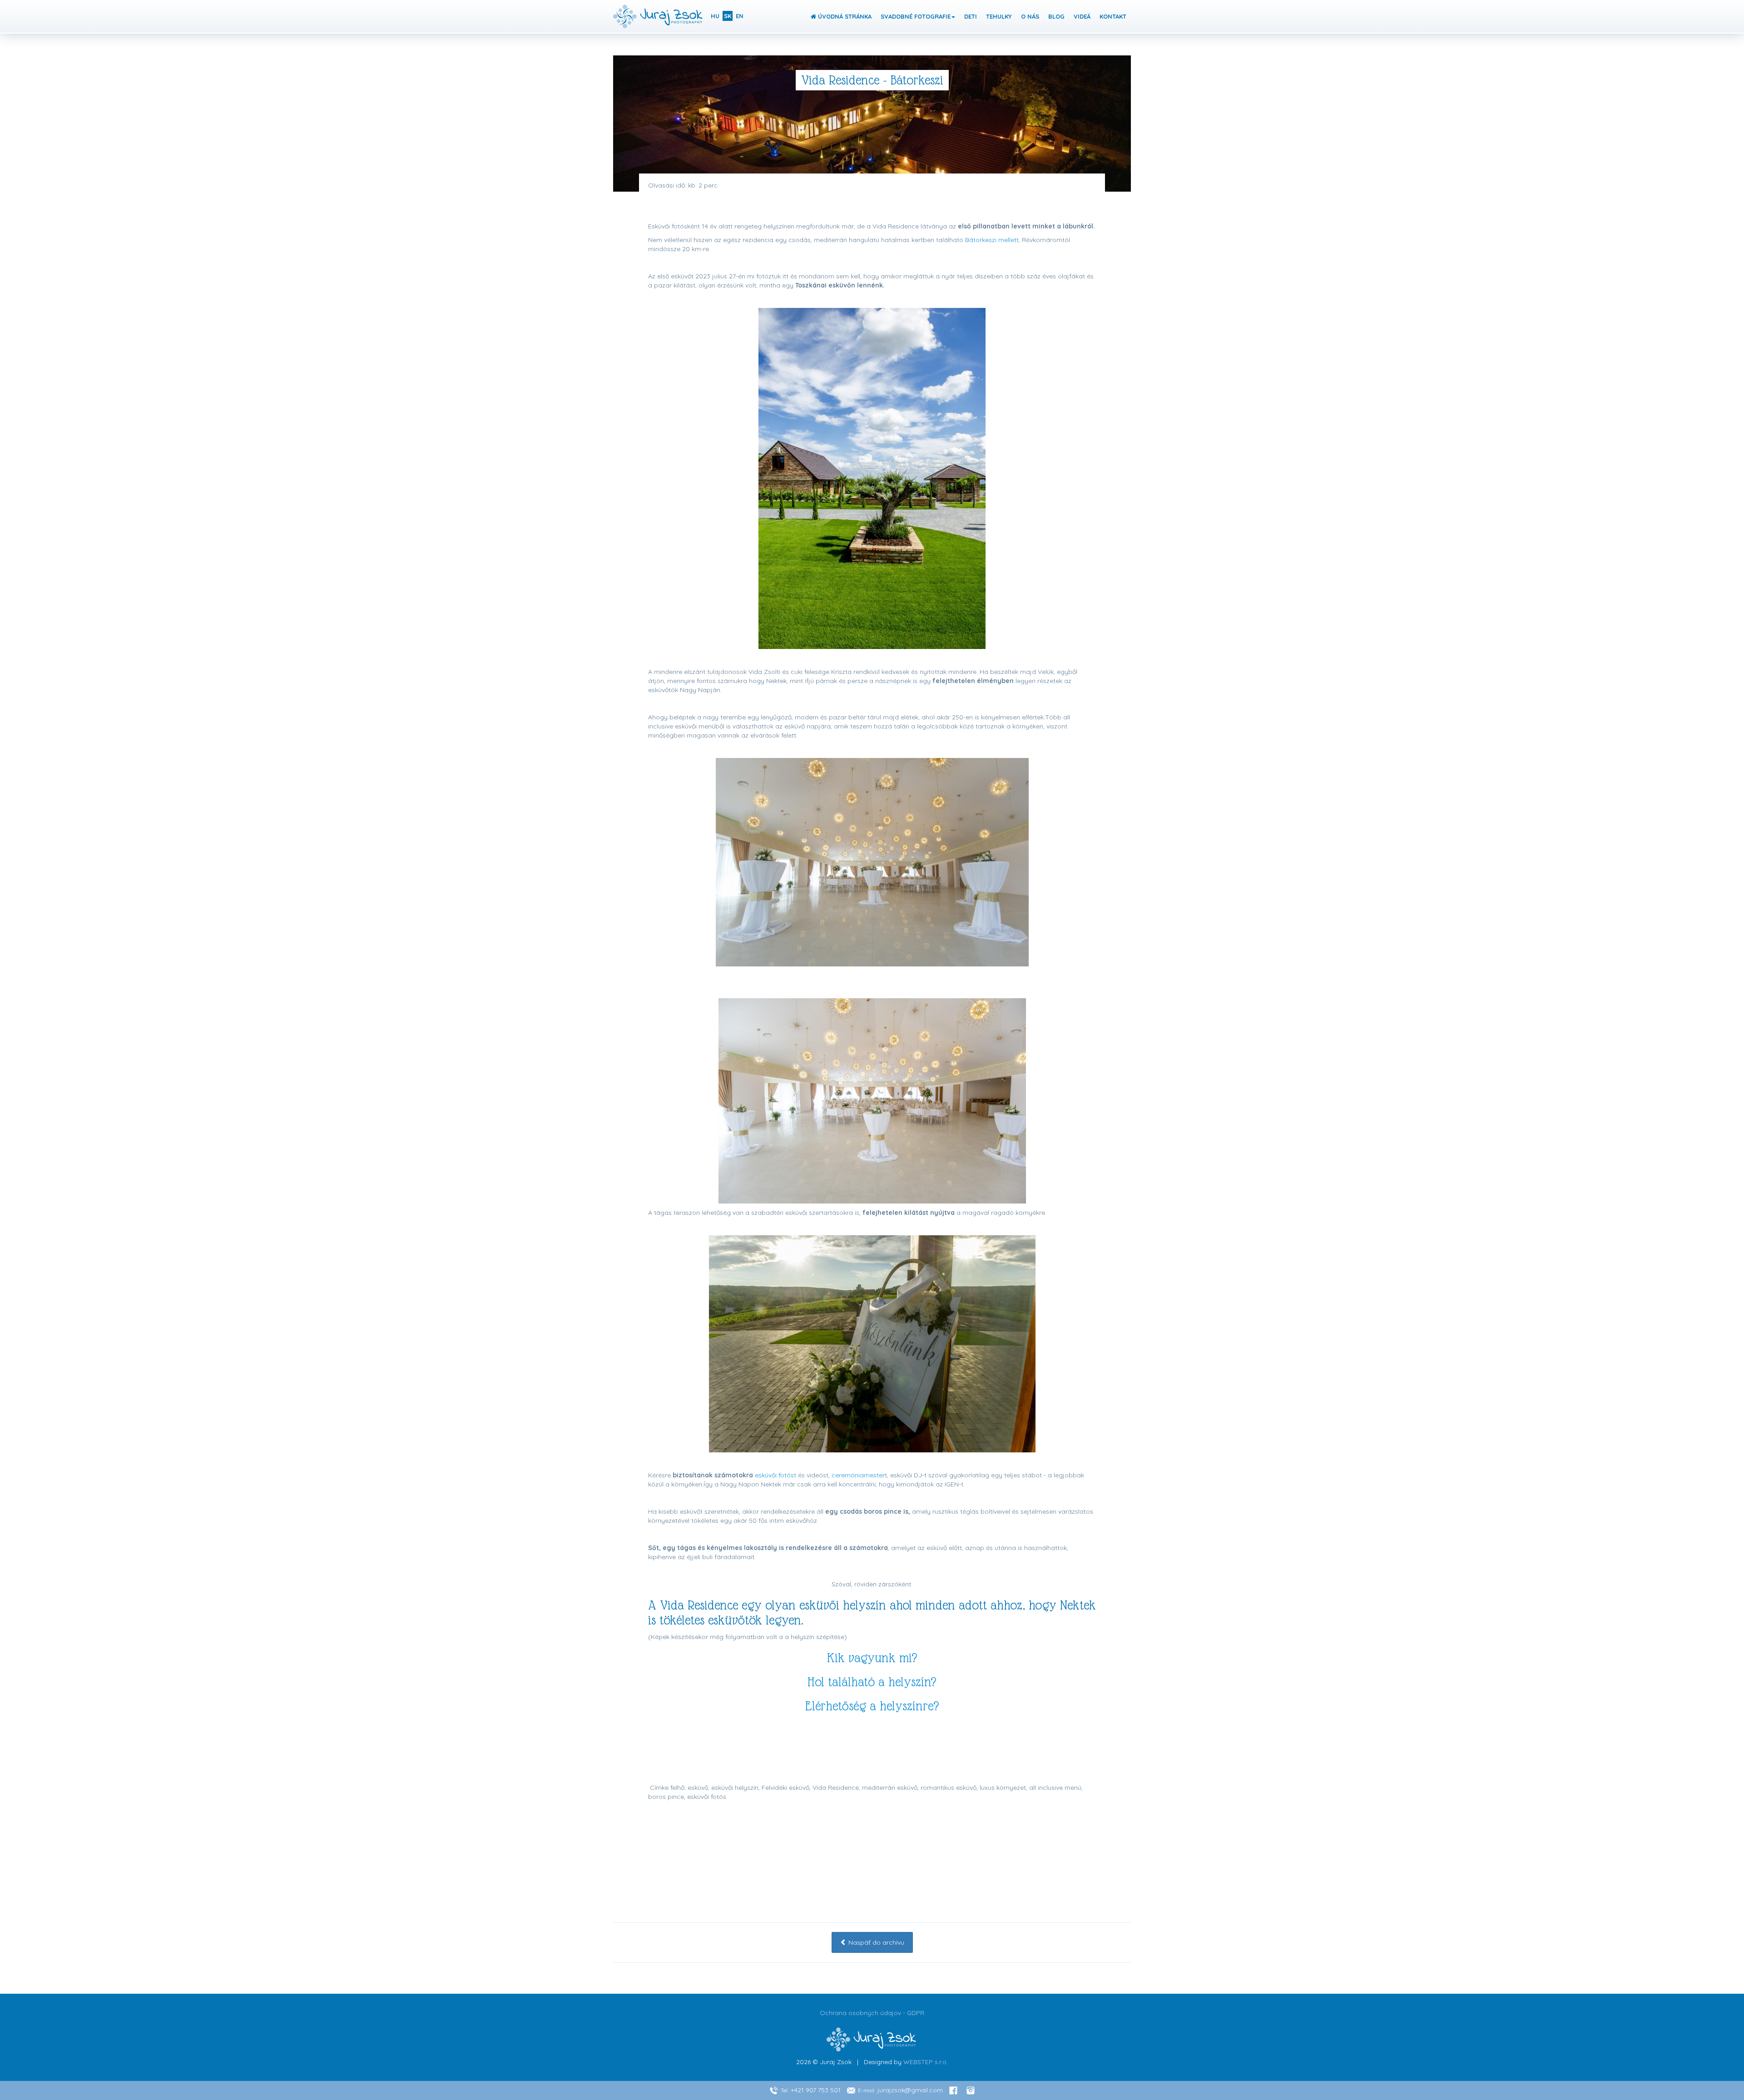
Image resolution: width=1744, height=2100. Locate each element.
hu (715, 16)
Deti (971, 16)
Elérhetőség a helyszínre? (872, 1706)
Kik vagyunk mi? (872, 1658)
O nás (1030, 16)
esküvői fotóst (775, 1475)
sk (728, 16)
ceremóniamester (858, 1475)
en (740, 16)
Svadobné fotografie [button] (916, 16)
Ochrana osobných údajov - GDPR (872, 2013)
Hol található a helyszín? (872, 1682)
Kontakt (1113, 16)
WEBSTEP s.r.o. (926, 2062)
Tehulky (999, 16)
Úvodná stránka (844, 16)
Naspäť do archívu (875, 1942)
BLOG (1056, 16)
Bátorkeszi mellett (992, 240)
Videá (1082, 16)
